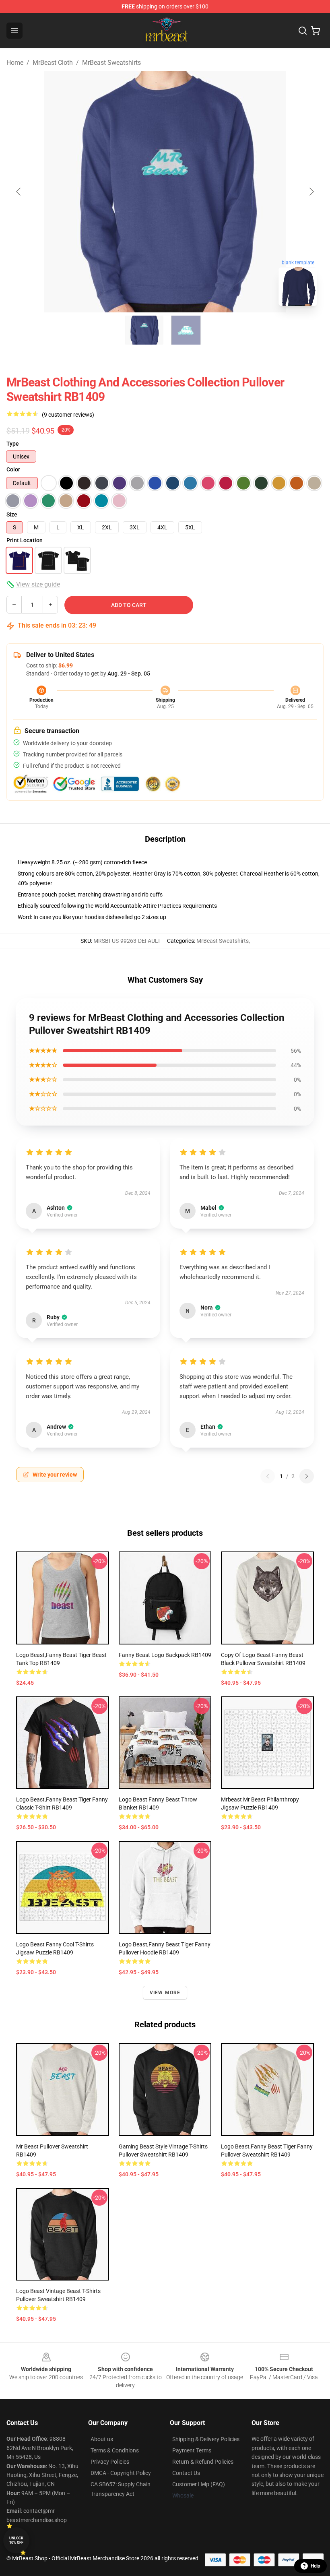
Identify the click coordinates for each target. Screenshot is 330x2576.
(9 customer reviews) (68, 415)
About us (102, 2439)
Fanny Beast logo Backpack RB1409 (165, 1655)
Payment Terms (192, 2450)
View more (165, 1993)
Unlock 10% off (16, 2540)
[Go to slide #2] (186, 330)
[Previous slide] (19, 192)
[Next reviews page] (307, 1476)
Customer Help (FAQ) (199, 2484)
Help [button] (316, 2566)
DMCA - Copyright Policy (121, 2473)
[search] (303, 31)
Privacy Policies (110, 2462)
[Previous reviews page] (268, 1476)
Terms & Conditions (115, 2450)
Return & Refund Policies (203, 2462)
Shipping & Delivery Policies (206, 2439)
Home (15, 63)
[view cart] (316, 31)
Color (13, 469)
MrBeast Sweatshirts (111, 63)
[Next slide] (311, 192)
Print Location (25, 540)
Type (13, 444)
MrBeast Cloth (53, 63)
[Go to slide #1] (144, 330)
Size (12, 514)
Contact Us (186, 2473)
